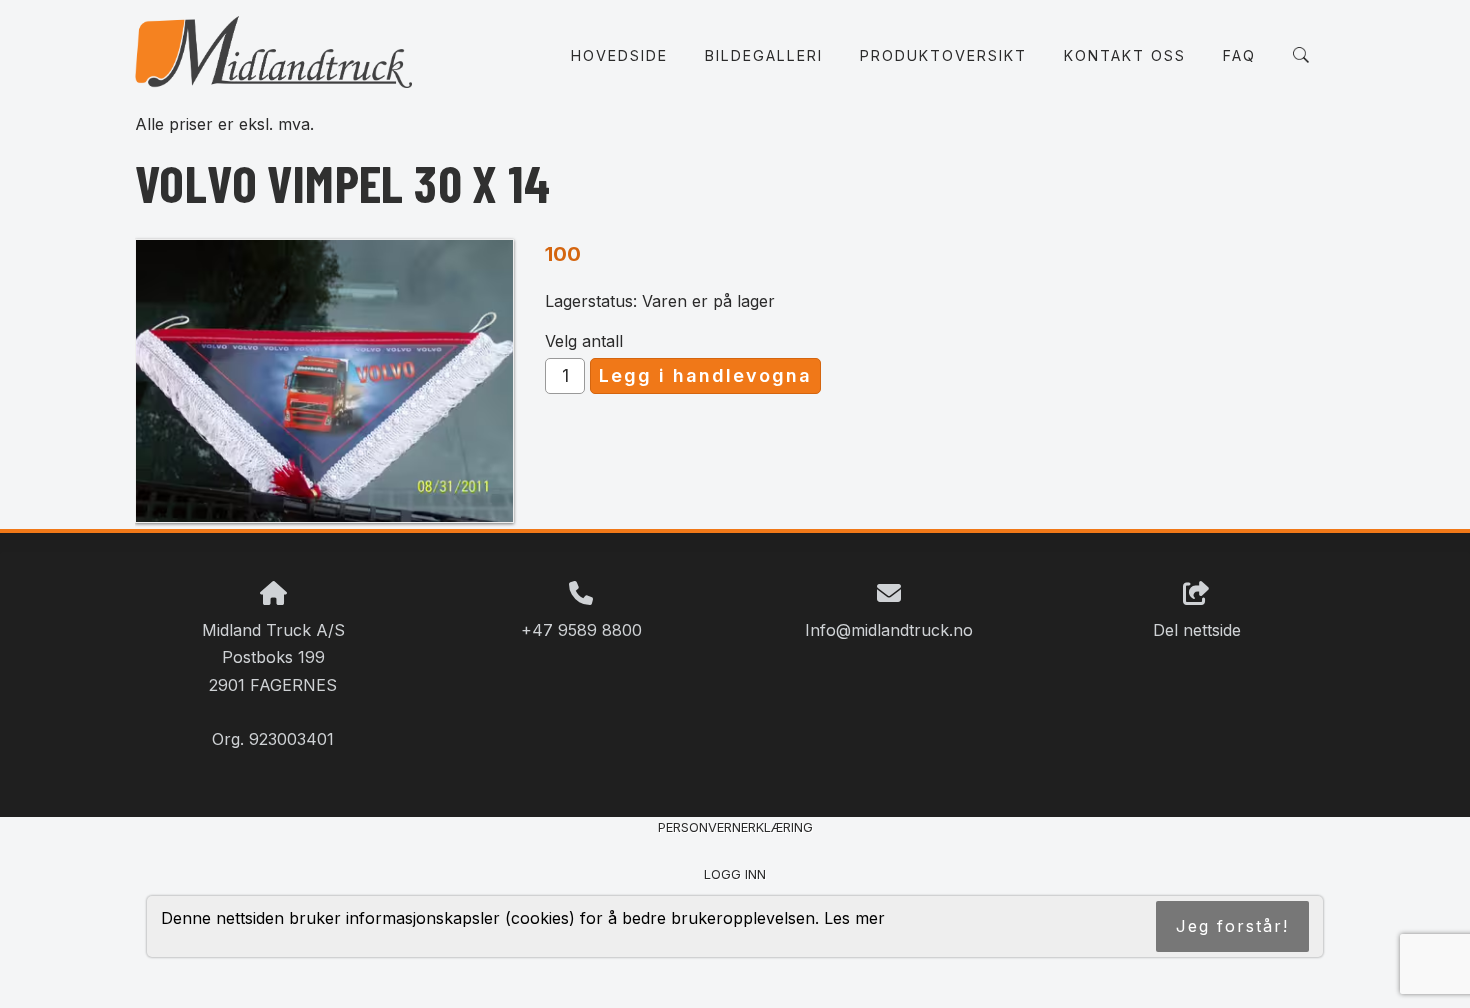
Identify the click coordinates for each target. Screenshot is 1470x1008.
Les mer (854, 918)
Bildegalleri (764, 55)
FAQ (1239, 55)
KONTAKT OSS (1125, 55)
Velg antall (584, 341)
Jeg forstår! (1232, 926)
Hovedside (619, 55)
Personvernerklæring (735, 827)
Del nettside (1197, 630)
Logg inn (735, 874)
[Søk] (1301, 55)
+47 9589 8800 (581, 630)
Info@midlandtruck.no (889, 630)
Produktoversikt (943, 55)
